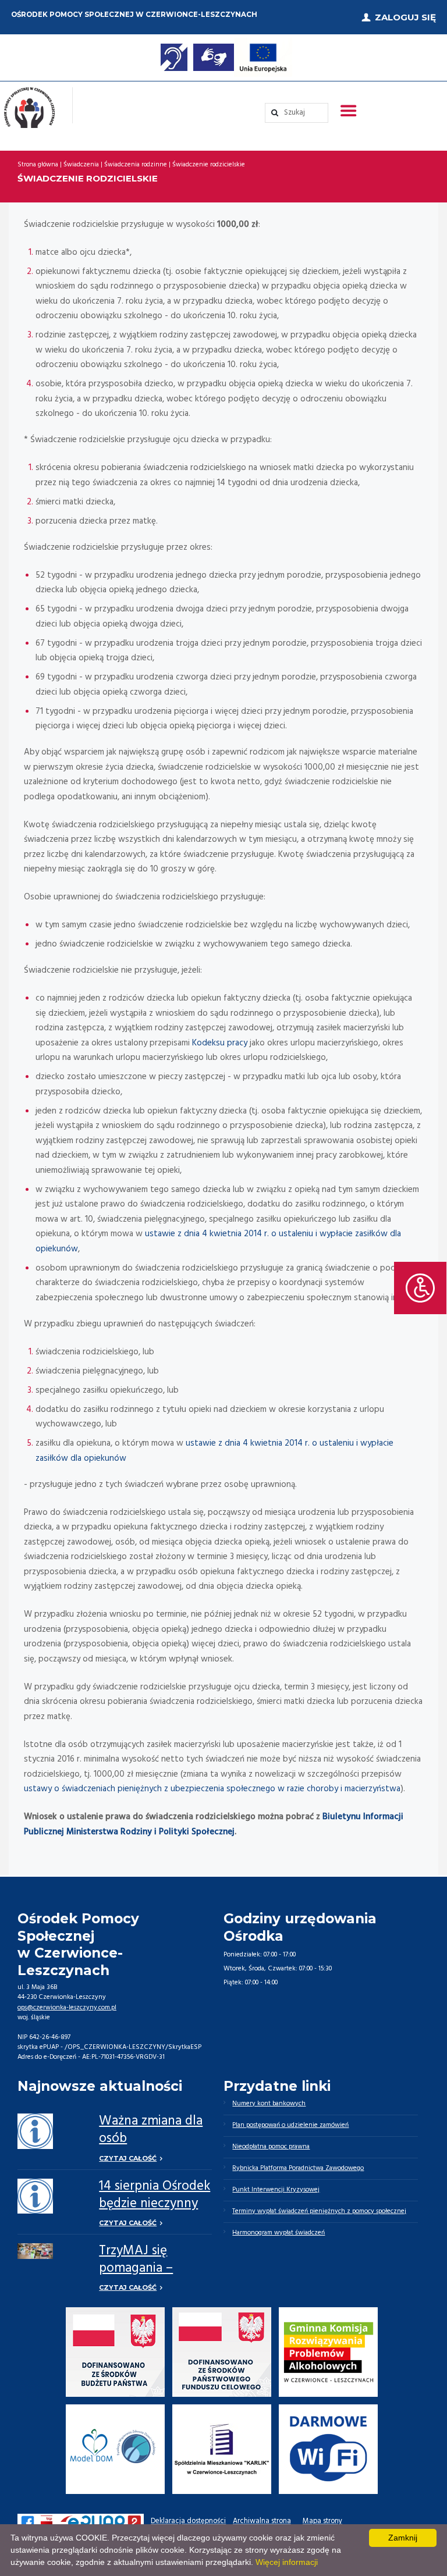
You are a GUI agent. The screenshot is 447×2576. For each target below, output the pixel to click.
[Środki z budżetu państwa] (116, 2352)
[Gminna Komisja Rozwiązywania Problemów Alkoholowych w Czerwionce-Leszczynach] (328, 2352)
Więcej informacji (287, 2562)
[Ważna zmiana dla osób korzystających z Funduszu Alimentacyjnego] (35, 2131)
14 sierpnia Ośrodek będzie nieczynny (155, 2195)
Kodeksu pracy (220, 1043)
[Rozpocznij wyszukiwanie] (297, 113)
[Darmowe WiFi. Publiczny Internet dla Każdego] (328, 2449)
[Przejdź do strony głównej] (29, 108)
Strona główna (38, 165)
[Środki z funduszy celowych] (222, 2352)
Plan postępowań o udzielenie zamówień (290, 2125)
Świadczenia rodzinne (136, 165)
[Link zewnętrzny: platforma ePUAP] (101, 2522)
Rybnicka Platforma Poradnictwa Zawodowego (298, 2168)
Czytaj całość (128, 2158)
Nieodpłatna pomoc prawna (271, 2147)
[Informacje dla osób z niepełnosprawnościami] (174, 57)
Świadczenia (81, 165)
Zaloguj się (405, 17)
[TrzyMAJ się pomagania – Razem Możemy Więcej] (35, 2251)
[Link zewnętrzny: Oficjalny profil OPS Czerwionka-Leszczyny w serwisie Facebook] (27, 2522)
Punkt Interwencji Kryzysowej (276, 2190)
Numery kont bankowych (269, 2104)
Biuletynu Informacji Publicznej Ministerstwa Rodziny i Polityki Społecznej (214, 1824)
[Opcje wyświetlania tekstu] (420, 1288)
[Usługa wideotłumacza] (214, 57)
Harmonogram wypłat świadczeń (279, 2233)
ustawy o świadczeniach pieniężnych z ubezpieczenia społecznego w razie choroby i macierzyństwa (212, 1789)
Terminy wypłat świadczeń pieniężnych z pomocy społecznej (319, 2211)
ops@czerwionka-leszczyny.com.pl (67, 2008)
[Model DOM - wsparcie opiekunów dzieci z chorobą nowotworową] (116, 2449)
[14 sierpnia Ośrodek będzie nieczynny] (35, 2196)
